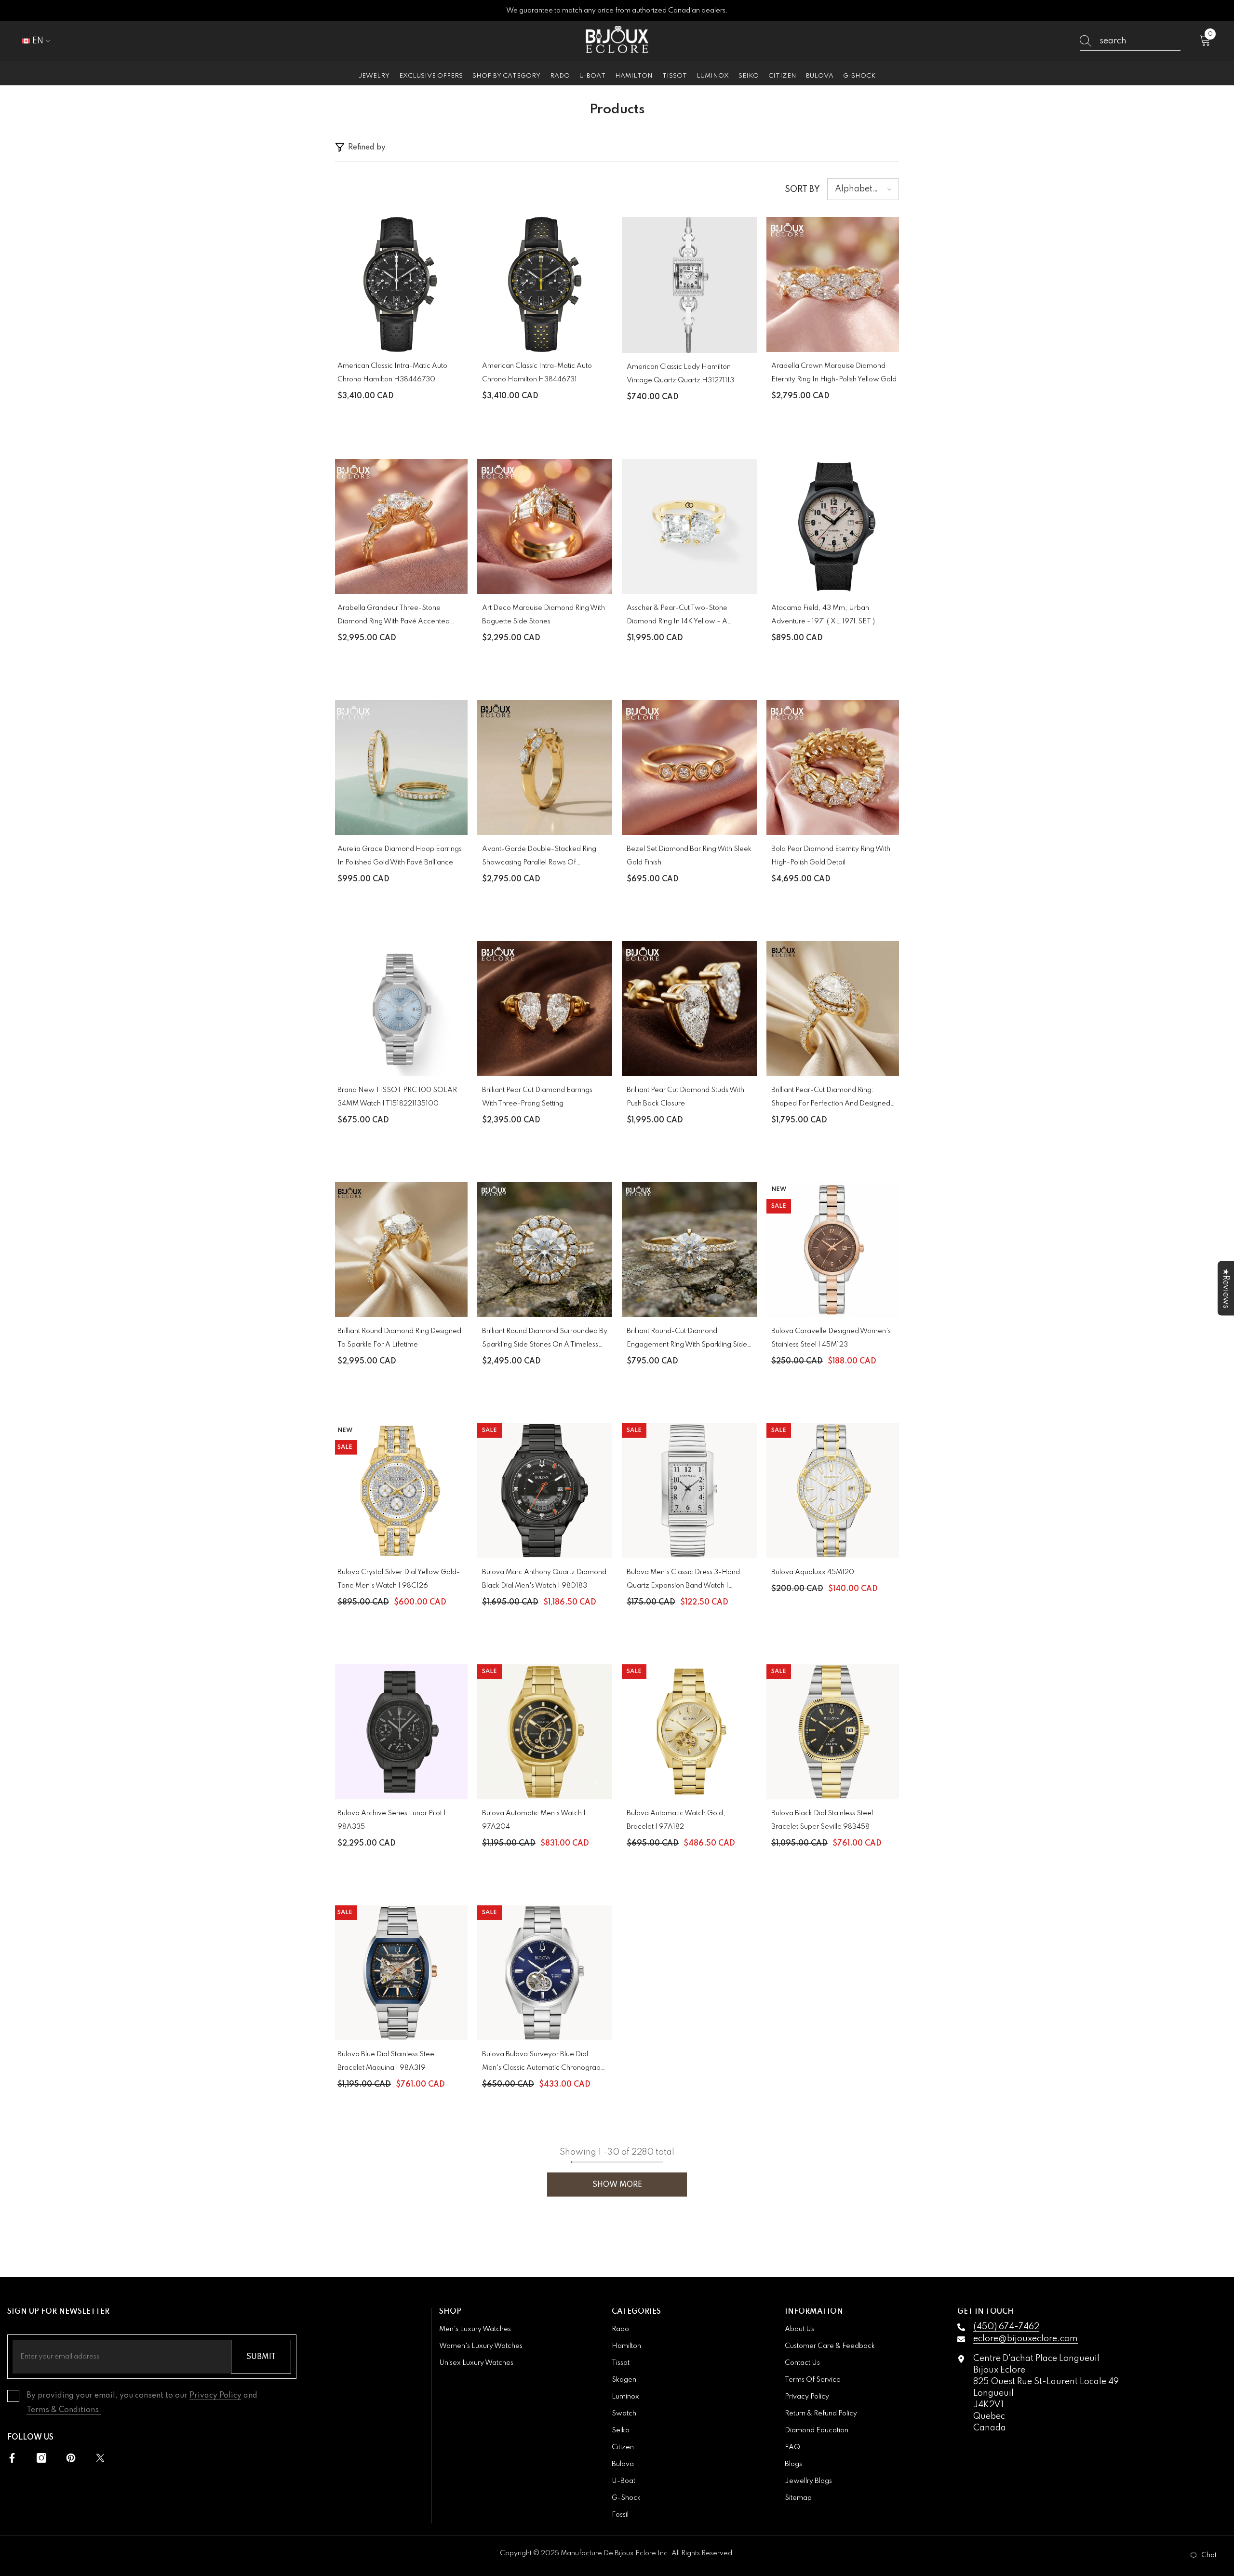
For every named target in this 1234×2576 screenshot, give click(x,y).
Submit (261, 2357)
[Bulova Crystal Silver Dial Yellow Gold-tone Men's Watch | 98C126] (400, 1491)
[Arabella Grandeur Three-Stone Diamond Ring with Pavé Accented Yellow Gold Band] (400, 526)
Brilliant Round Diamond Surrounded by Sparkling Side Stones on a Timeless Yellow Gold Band (545, 1340)
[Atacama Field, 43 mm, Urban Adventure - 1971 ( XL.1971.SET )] (834, 526)
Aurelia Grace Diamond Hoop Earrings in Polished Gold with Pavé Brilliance (400, 856)
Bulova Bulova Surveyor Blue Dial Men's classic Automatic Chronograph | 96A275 (543, 2063)
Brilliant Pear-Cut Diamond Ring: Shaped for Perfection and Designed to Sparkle (831, 1099)
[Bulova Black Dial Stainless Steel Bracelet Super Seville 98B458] (834, 1732)
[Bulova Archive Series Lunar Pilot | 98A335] (400, 1732)
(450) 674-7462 (1006, 2327)
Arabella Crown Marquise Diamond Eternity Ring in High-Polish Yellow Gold (834, 373)
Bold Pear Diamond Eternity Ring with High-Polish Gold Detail (831, 856)
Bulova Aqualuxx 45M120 (813, 1572)
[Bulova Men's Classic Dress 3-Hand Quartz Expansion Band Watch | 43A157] (689, 1491)
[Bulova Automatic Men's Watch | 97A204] (545, 1732)
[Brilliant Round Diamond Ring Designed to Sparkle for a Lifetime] (400, 1250)
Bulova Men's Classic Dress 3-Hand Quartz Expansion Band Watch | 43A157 (683, 1581)
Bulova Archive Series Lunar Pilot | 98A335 (392, 1820)
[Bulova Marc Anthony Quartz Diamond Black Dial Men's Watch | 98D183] (545, 1491)
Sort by (802, 189)
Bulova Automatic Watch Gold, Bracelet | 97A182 (676, 1820)
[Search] (1130, 41)
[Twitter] (100, 2458)
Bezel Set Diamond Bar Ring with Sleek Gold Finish (689, 856)
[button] (863, 189)
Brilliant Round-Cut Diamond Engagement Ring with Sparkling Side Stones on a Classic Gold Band (687, 1340)
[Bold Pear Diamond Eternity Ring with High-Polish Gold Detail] (834, 768)
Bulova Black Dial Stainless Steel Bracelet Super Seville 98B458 (822, 1820)
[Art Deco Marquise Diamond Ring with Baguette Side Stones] (545, 526)
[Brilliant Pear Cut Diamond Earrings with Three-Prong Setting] (545, 1009)
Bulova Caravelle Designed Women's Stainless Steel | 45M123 (831, 1338)
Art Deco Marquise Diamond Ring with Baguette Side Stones (543, 615)
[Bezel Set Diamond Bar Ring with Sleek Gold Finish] (689, 768)
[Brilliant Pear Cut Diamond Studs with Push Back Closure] (689, 1009)
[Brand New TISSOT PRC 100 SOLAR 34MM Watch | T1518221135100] (400, 1009)
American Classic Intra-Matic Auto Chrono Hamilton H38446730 (392, 373)
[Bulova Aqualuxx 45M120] (834, 1491)
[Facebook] (12, 2458)
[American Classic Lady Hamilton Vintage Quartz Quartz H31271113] (689, 285)
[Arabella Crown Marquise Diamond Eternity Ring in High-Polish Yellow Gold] (834, 284)
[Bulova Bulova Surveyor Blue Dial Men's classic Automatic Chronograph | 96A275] (545, 1973)
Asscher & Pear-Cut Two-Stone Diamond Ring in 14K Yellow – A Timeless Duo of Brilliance (677, 616)
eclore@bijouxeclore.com (1026, 2339)
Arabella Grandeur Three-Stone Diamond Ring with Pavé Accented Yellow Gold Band (394, 616)
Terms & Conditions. (64, 2410)
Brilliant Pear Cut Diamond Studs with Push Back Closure (685, 1097)
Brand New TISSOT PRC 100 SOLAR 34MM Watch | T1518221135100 (397, 1097)
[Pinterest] (71, 2458)
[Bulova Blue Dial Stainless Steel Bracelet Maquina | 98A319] (400, 1973)
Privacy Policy (215, 2396)
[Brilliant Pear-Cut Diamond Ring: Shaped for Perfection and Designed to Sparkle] (834, 1009)
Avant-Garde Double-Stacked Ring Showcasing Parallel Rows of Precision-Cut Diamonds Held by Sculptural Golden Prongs (539, 857)
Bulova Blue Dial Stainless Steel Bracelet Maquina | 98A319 (387, 2061)
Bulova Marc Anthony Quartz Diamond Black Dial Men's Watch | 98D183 (544, 1579)
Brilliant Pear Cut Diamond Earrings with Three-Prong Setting (537, 1097)
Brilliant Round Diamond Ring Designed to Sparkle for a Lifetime (399, 1338)
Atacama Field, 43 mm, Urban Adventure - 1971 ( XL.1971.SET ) (823, 615)
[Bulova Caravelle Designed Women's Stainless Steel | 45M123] (834, 1250)
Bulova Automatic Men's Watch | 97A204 (534, 1820)
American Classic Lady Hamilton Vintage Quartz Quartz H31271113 (680, 374)
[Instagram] (41, 2458)
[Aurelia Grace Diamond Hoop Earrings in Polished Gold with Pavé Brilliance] (400, 768)
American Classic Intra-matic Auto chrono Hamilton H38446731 (537, 373)
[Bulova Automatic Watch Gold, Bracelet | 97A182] (689, 1732)
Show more (617, 2185)
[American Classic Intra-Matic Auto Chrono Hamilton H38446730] (400, 284)
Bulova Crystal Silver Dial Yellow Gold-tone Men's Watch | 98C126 (399, 1579)
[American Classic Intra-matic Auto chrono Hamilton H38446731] (545, 284)
